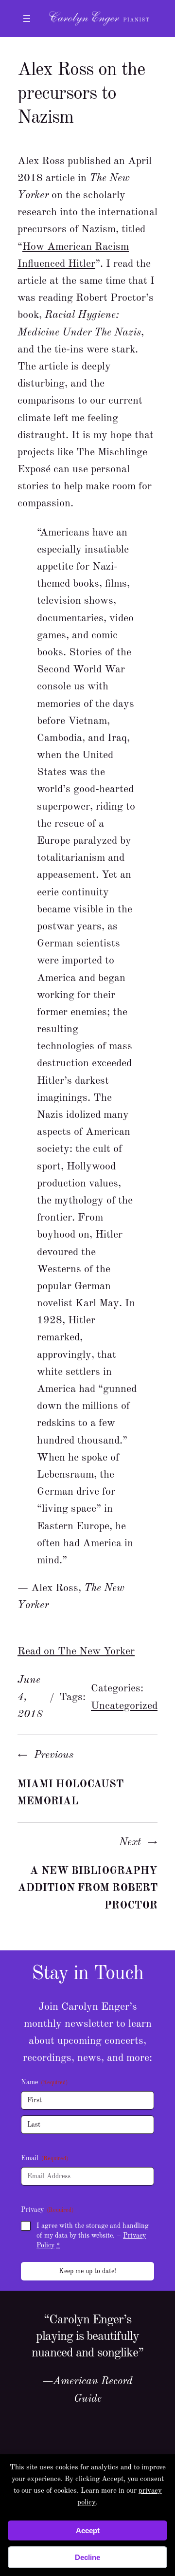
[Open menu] (27, 19)
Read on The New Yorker (76, 1651)
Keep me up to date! (87, 2271)
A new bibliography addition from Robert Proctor (88, 1888)
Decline (87, 2557)
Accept (88, 2530)
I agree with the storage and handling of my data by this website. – (93, 2236)
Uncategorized (124, 1706)
